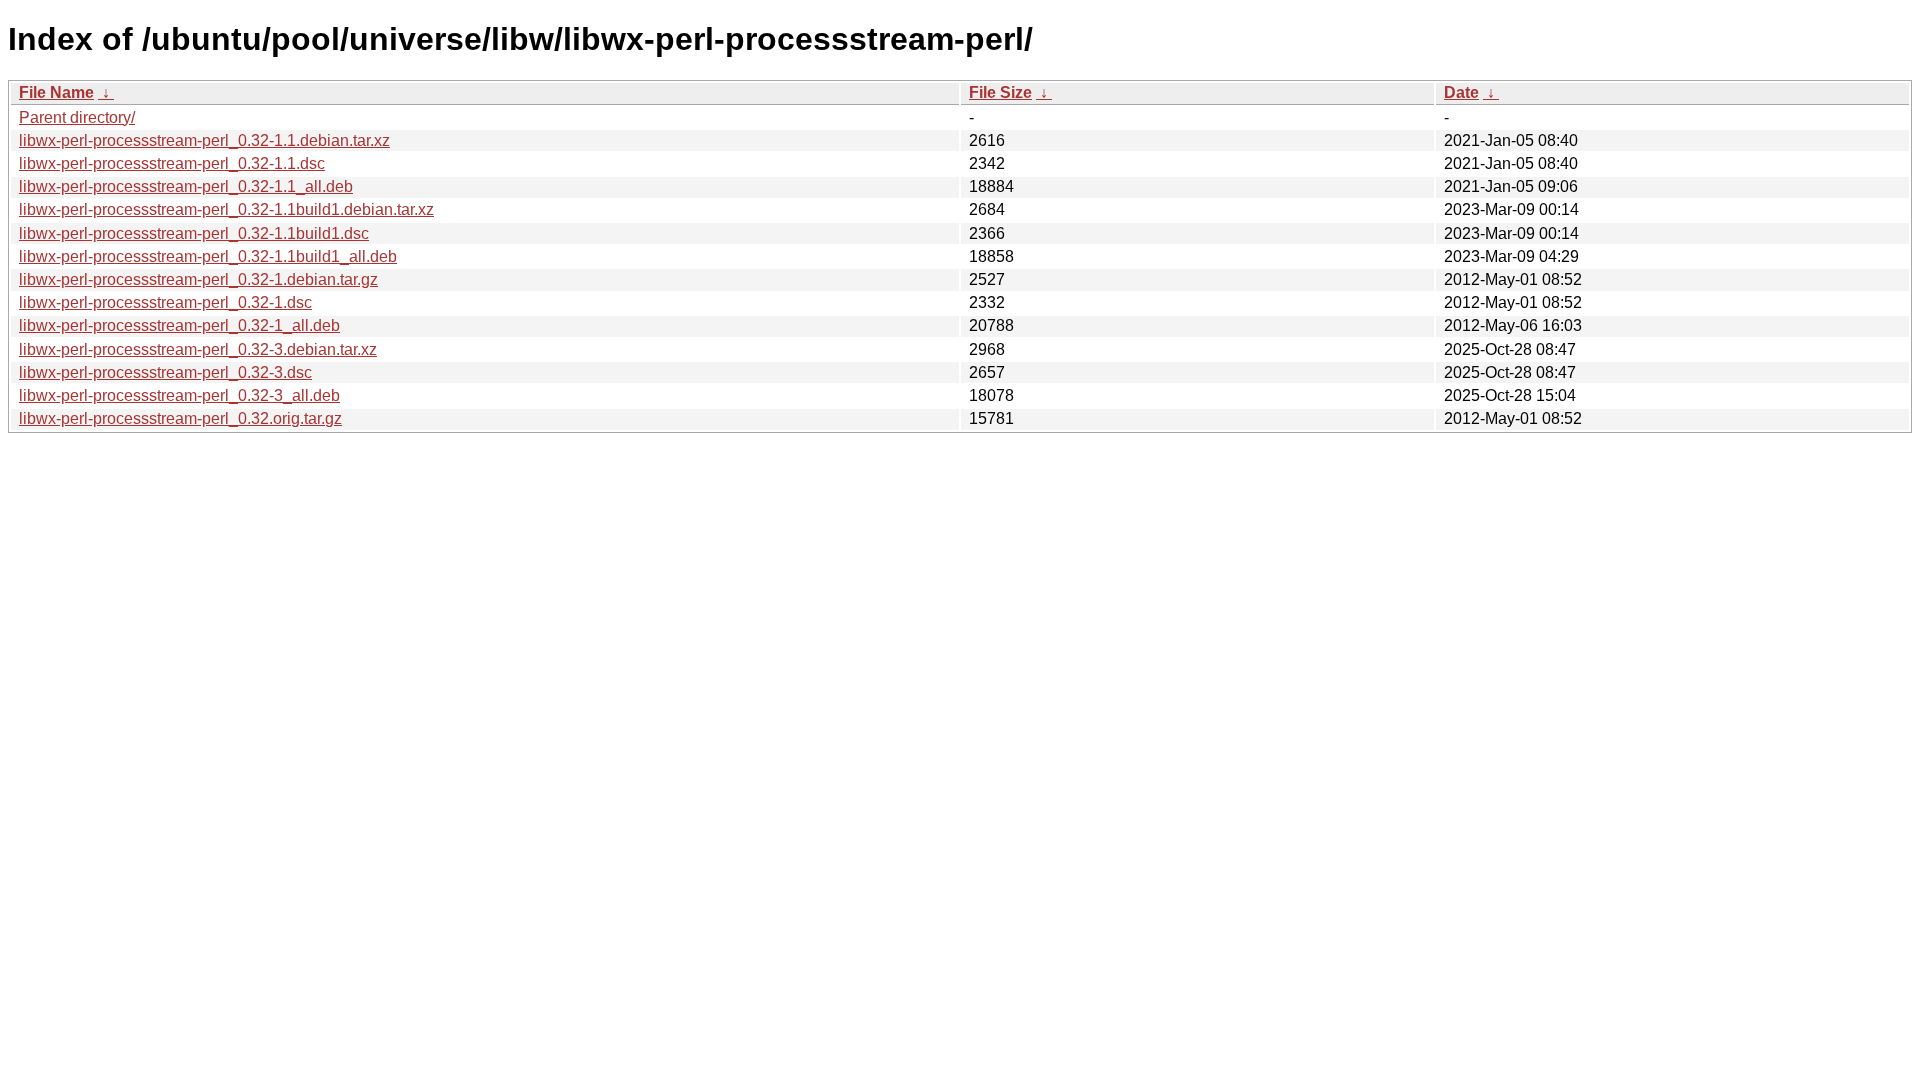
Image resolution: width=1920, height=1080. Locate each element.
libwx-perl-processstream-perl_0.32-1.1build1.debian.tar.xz (226, 209)
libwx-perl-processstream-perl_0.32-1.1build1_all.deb (208, 256)
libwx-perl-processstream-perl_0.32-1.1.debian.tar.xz (204, 140)
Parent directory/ (77, 117)
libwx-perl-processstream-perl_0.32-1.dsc (165, 302)
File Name (56, 92)
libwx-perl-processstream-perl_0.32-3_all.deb (179, 395)
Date (1461, 92)
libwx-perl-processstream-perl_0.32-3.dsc (165, 372)
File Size (1000, 92)
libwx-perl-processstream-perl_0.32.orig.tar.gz (180, 418)
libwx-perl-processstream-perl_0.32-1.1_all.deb (186, 186)
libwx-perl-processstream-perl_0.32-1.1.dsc (172, 163)
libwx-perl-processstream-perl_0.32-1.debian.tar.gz (198, 279)
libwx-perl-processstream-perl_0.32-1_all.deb (179, 325)
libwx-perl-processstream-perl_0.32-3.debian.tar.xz (198, 349)
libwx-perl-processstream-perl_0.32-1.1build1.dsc (194, 233)
